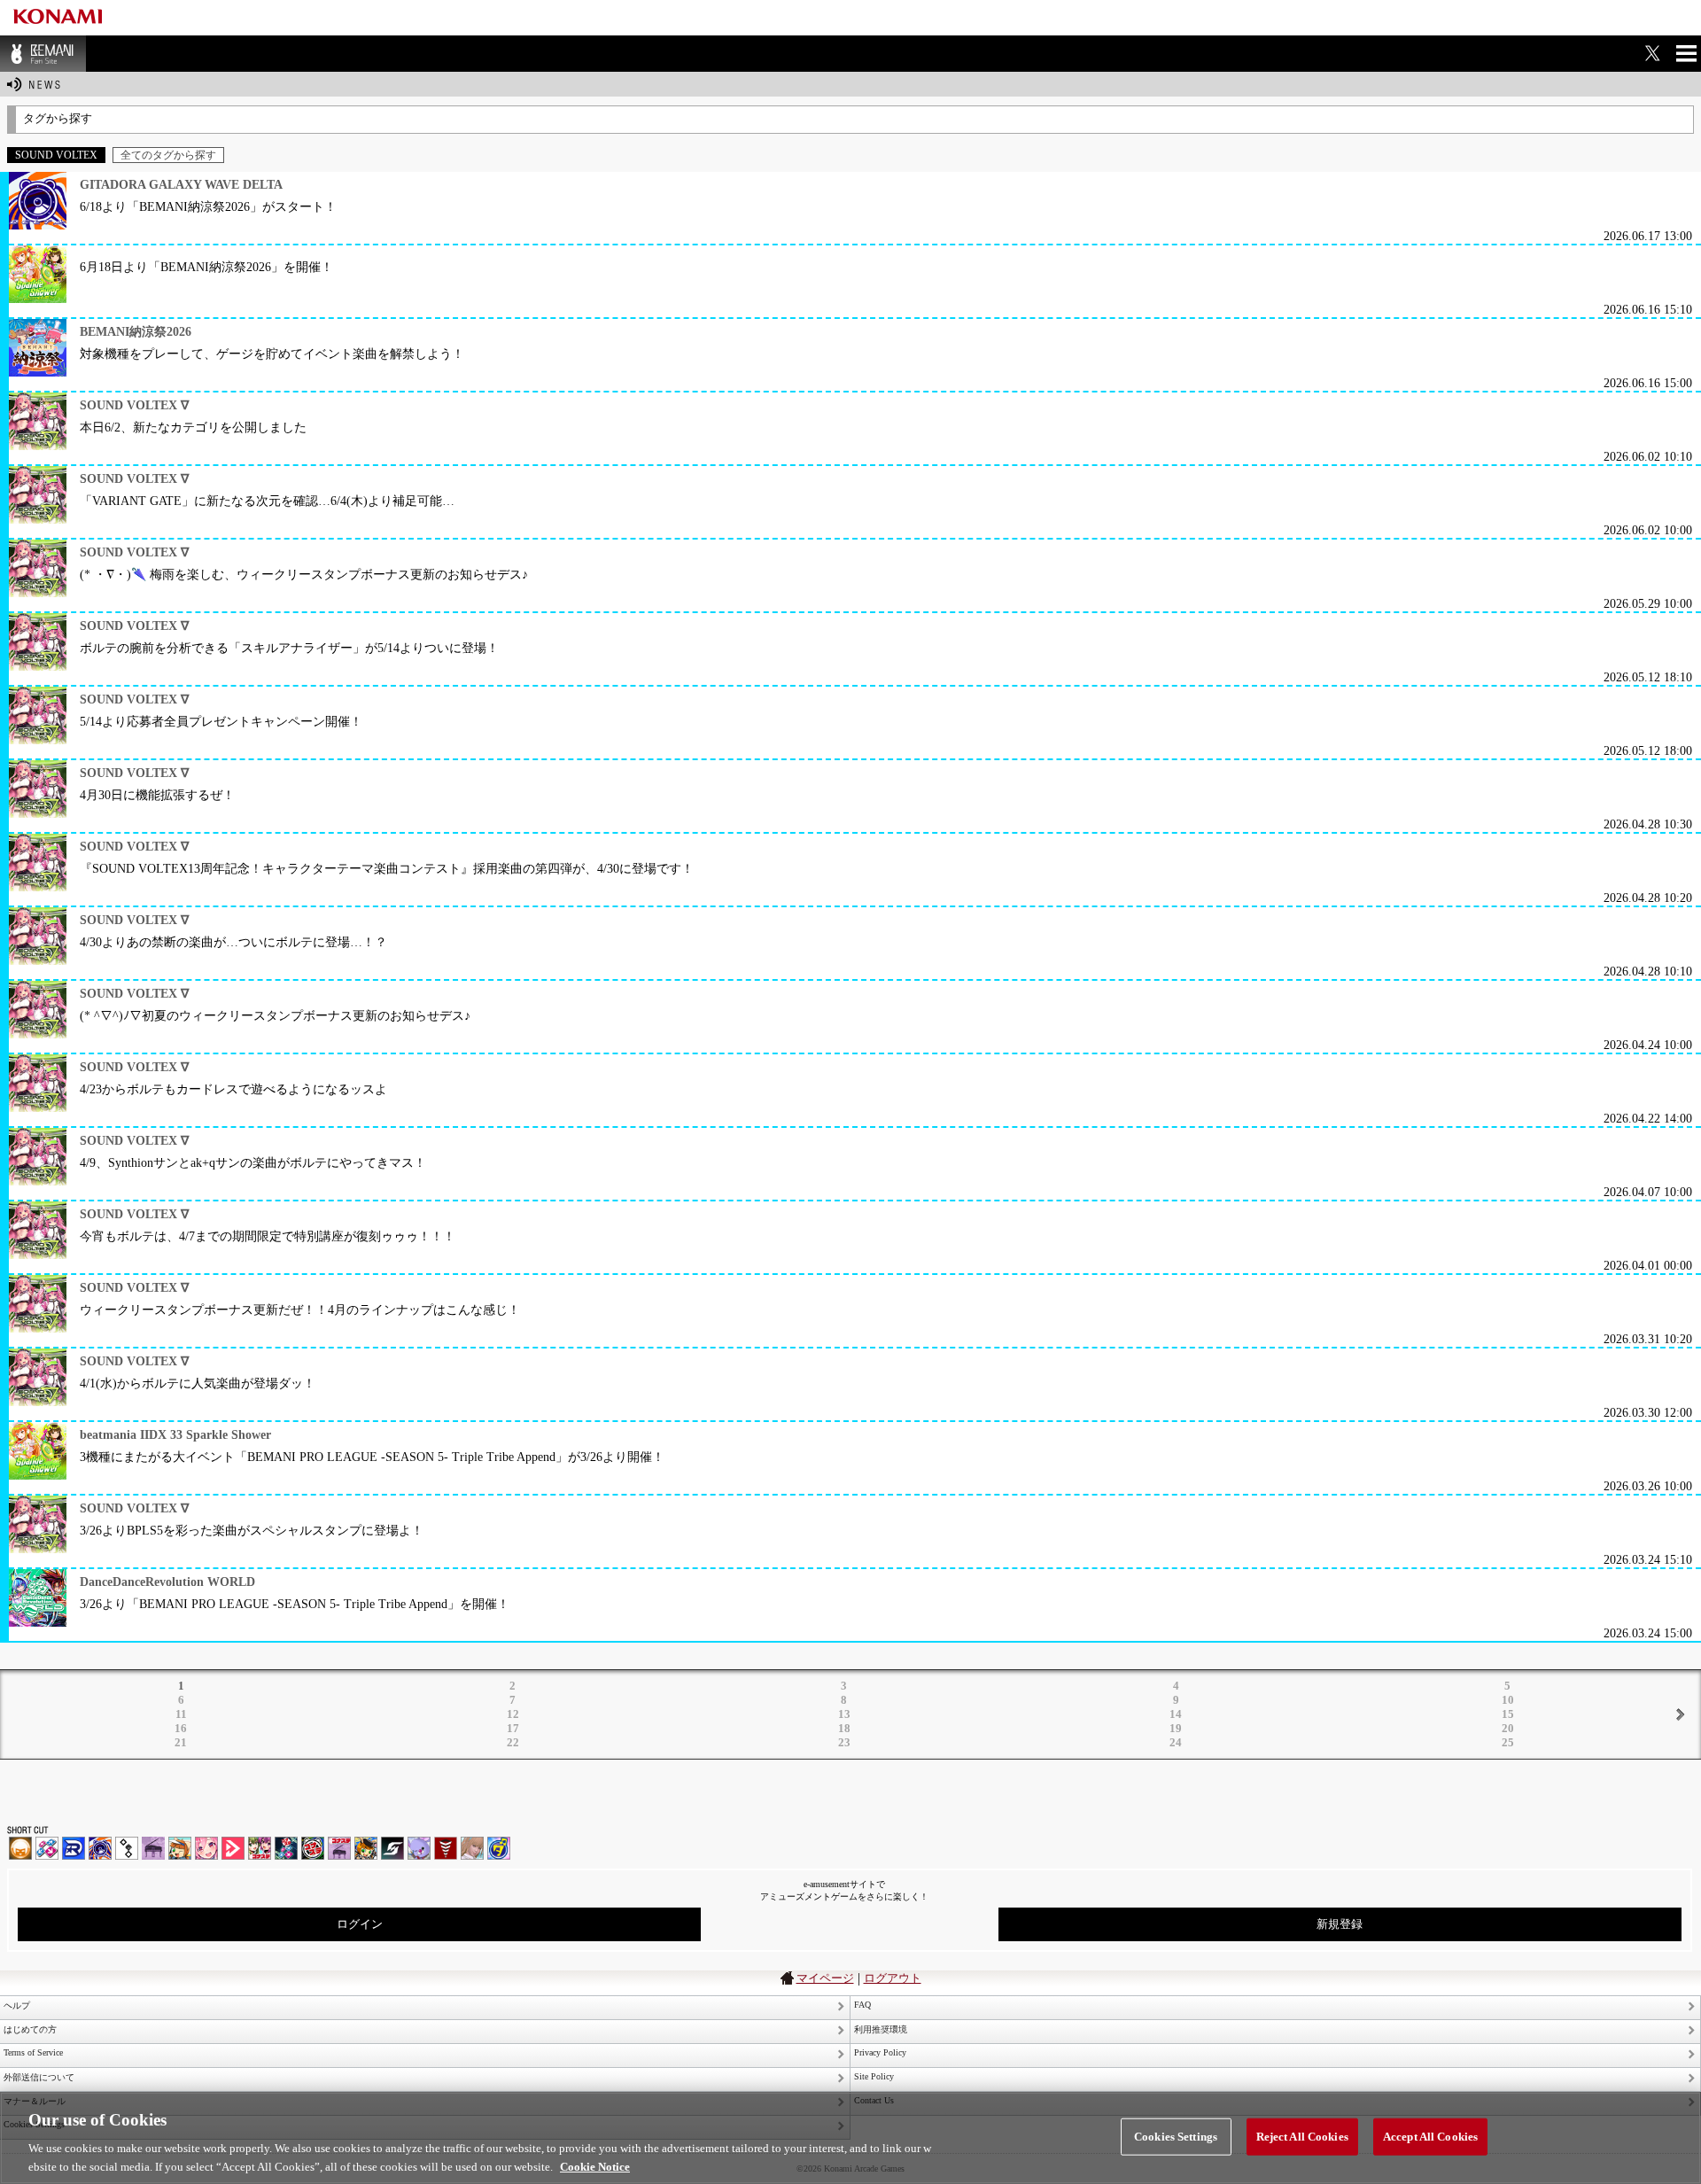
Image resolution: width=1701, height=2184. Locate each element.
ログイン (360, 1924)
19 (1176, 1728)
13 (844, 1714)
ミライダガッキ (499, 1848)
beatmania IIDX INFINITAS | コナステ (260, 1848)
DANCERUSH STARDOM (74, 1848)
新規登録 (1340, 1924)
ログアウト (893, 1978)
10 (1508, 1700)
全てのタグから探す (168, 155)
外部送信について (39, 2077)
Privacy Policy (880, 2052)
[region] (850, 2138)
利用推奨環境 (881, 2029)
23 (844, 1742)
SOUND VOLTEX (206, 1848)
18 (844, 1728)
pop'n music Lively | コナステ (366, 1848)
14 (1176, 1714)
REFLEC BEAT (419, 1848)
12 (513, 1714)
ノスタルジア (153, 1848)
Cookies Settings (1176, 2137)
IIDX (20, 1848)
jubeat (127, 1848)
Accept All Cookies (1430, 2137)
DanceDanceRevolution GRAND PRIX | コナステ (286, 1848)
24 (1176, 1742)
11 (181, 1714)
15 (1508, 1714)
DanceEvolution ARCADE (472, 1848)
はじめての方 (30, 2029)
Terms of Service (33, 2052)
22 (513, 1742)
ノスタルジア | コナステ (339, 1848)
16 (181, 1728)
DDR (47, 1848)
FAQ (862, 2005)
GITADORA (100, 1848)
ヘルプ (17, 2005)
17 (513, 1728)
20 (1508, 1728)
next (1680, 1714)
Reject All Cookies (1302, 2137)
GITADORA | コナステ (313, 1848)
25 (1508, 1742)
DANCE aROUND (233, 1848)
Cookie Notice (595, 2166)
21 (181, 1742)
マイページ (825, 1978)
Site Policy (874, 2076)
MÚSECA (446, 1848)
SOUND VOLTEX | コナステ (392, 1848)
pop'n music (180, 1848)
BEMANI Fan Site (43, 54)
